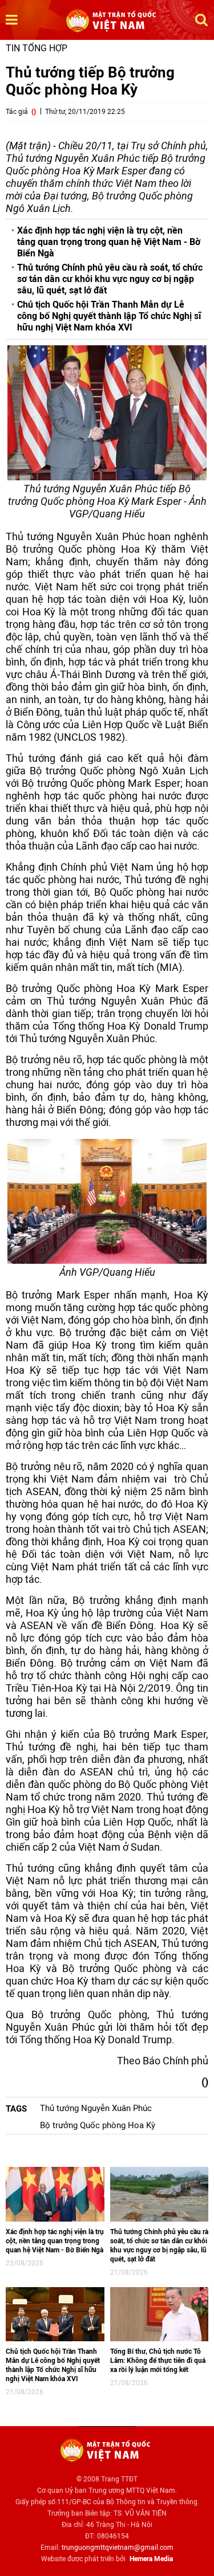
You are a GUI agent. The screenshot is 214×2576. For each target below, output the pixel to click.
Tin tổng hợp (37, 48)
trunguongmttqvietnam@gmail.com (118, 2548)
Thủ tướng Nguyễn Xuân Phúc (96, 2108)
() (34, 112)
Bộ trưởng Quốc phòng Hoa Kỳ (98, 2125)
